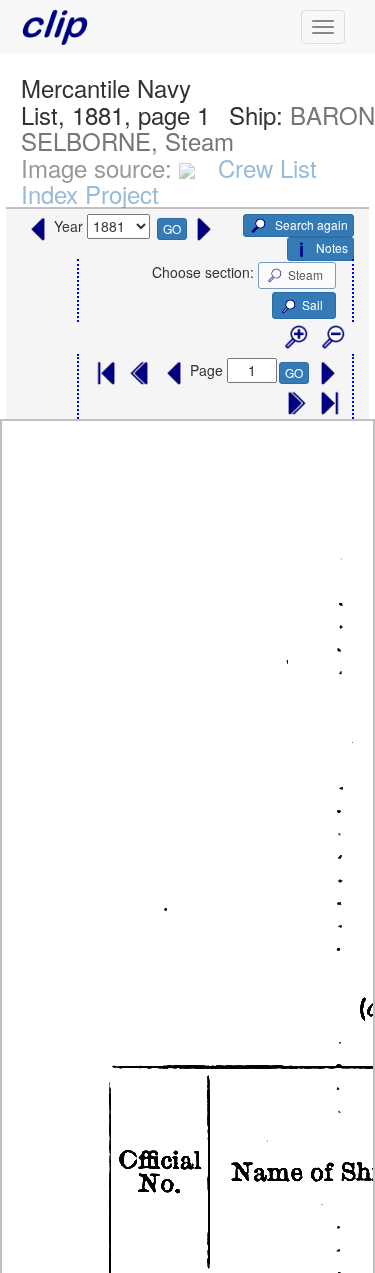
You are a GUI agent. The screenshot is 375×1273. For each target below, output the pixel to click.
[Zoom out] (332, 338)
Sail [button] (312, 304)
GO (172, 228)
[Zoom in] (295, 338)
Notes (332, 247)
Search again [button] (310, 224)
